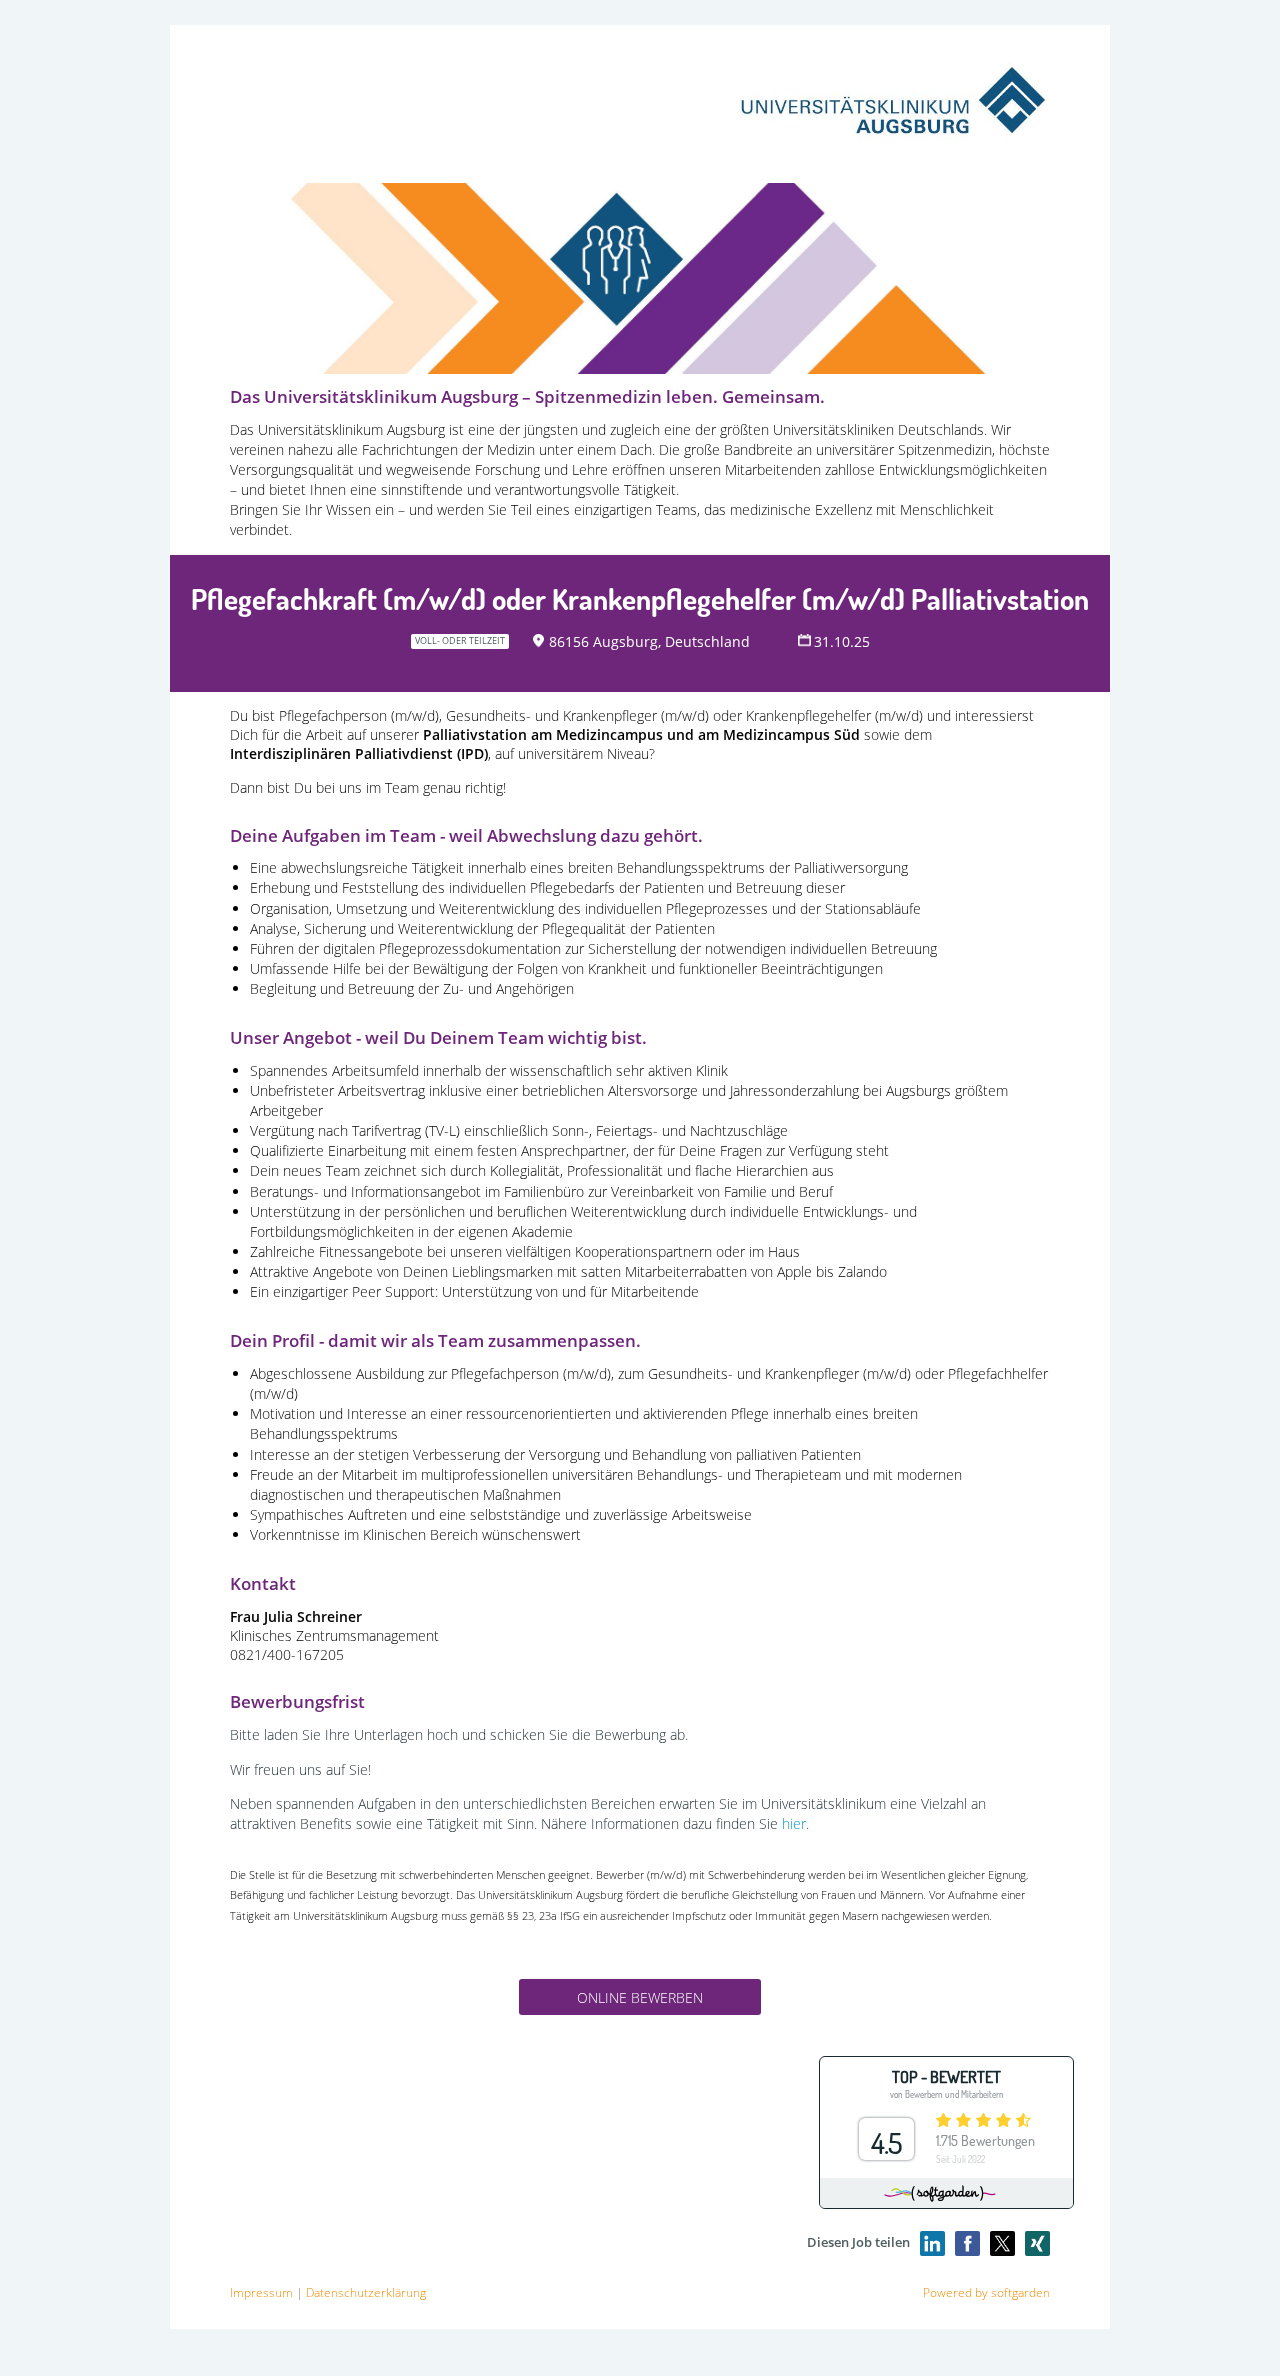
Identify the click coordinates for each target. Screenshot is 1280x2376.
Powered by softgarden (986, 2292)
